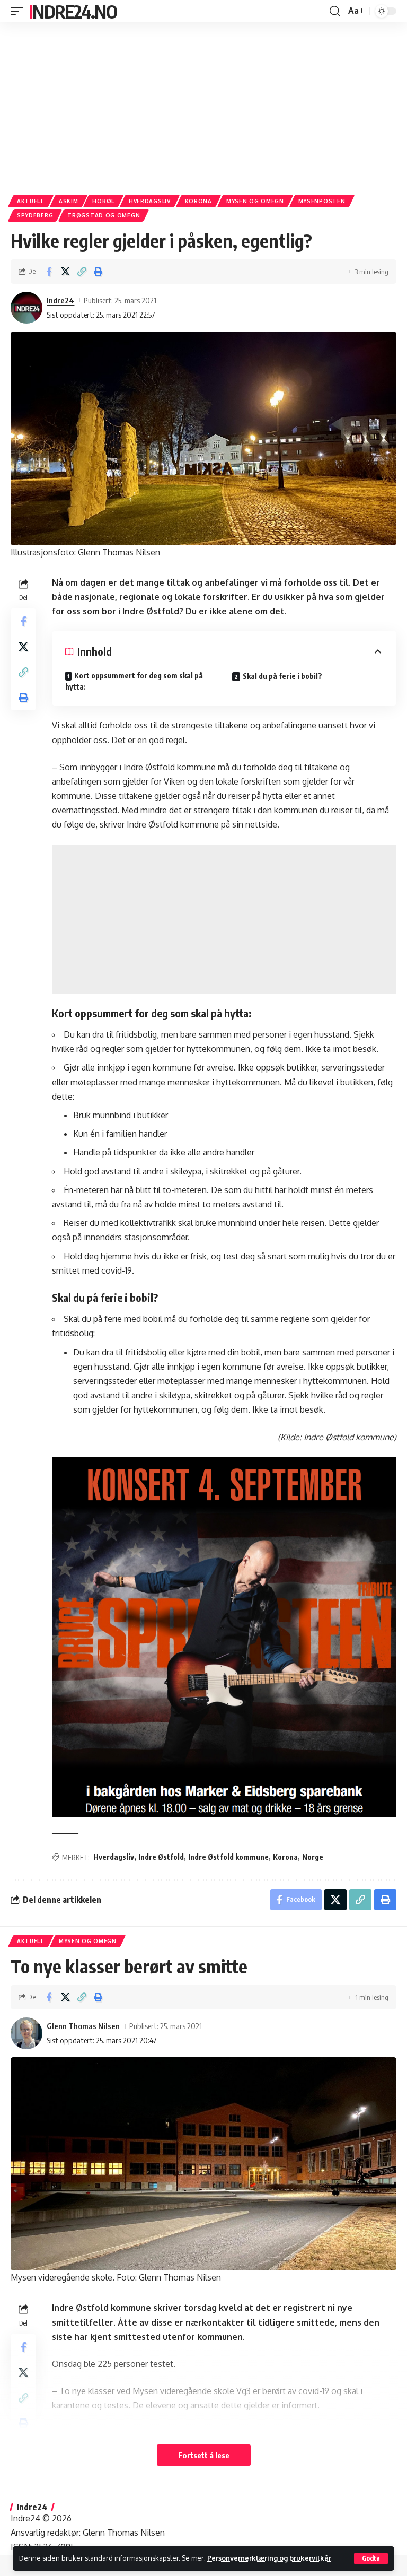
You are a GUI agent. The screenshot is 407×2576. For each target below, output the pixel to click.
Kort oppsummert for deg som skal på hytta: (134, 681)
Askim (69, 201)
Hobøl (103, 201)
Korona (198, 201)
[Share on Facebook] (49, 272)
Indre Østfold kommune (228, 1857)
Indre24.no (73, 11)
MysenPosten (322, 201)
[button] (371, 2558)
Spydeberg (35, 215)
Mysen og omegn (255, 201)
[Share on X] (65, 272)
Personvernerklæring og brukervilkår (269, 2558)
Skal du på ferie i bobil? (282, 676)
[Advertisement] (203, 105)
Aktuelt (31, 201)
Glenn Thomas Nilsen (83, 2026)
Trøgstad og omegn (104, 215)
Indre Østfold (161, 1857)
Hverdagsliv (150, 201)
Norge (313, 1857)
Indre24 (60, 300)
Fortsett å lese (204, 2455)
